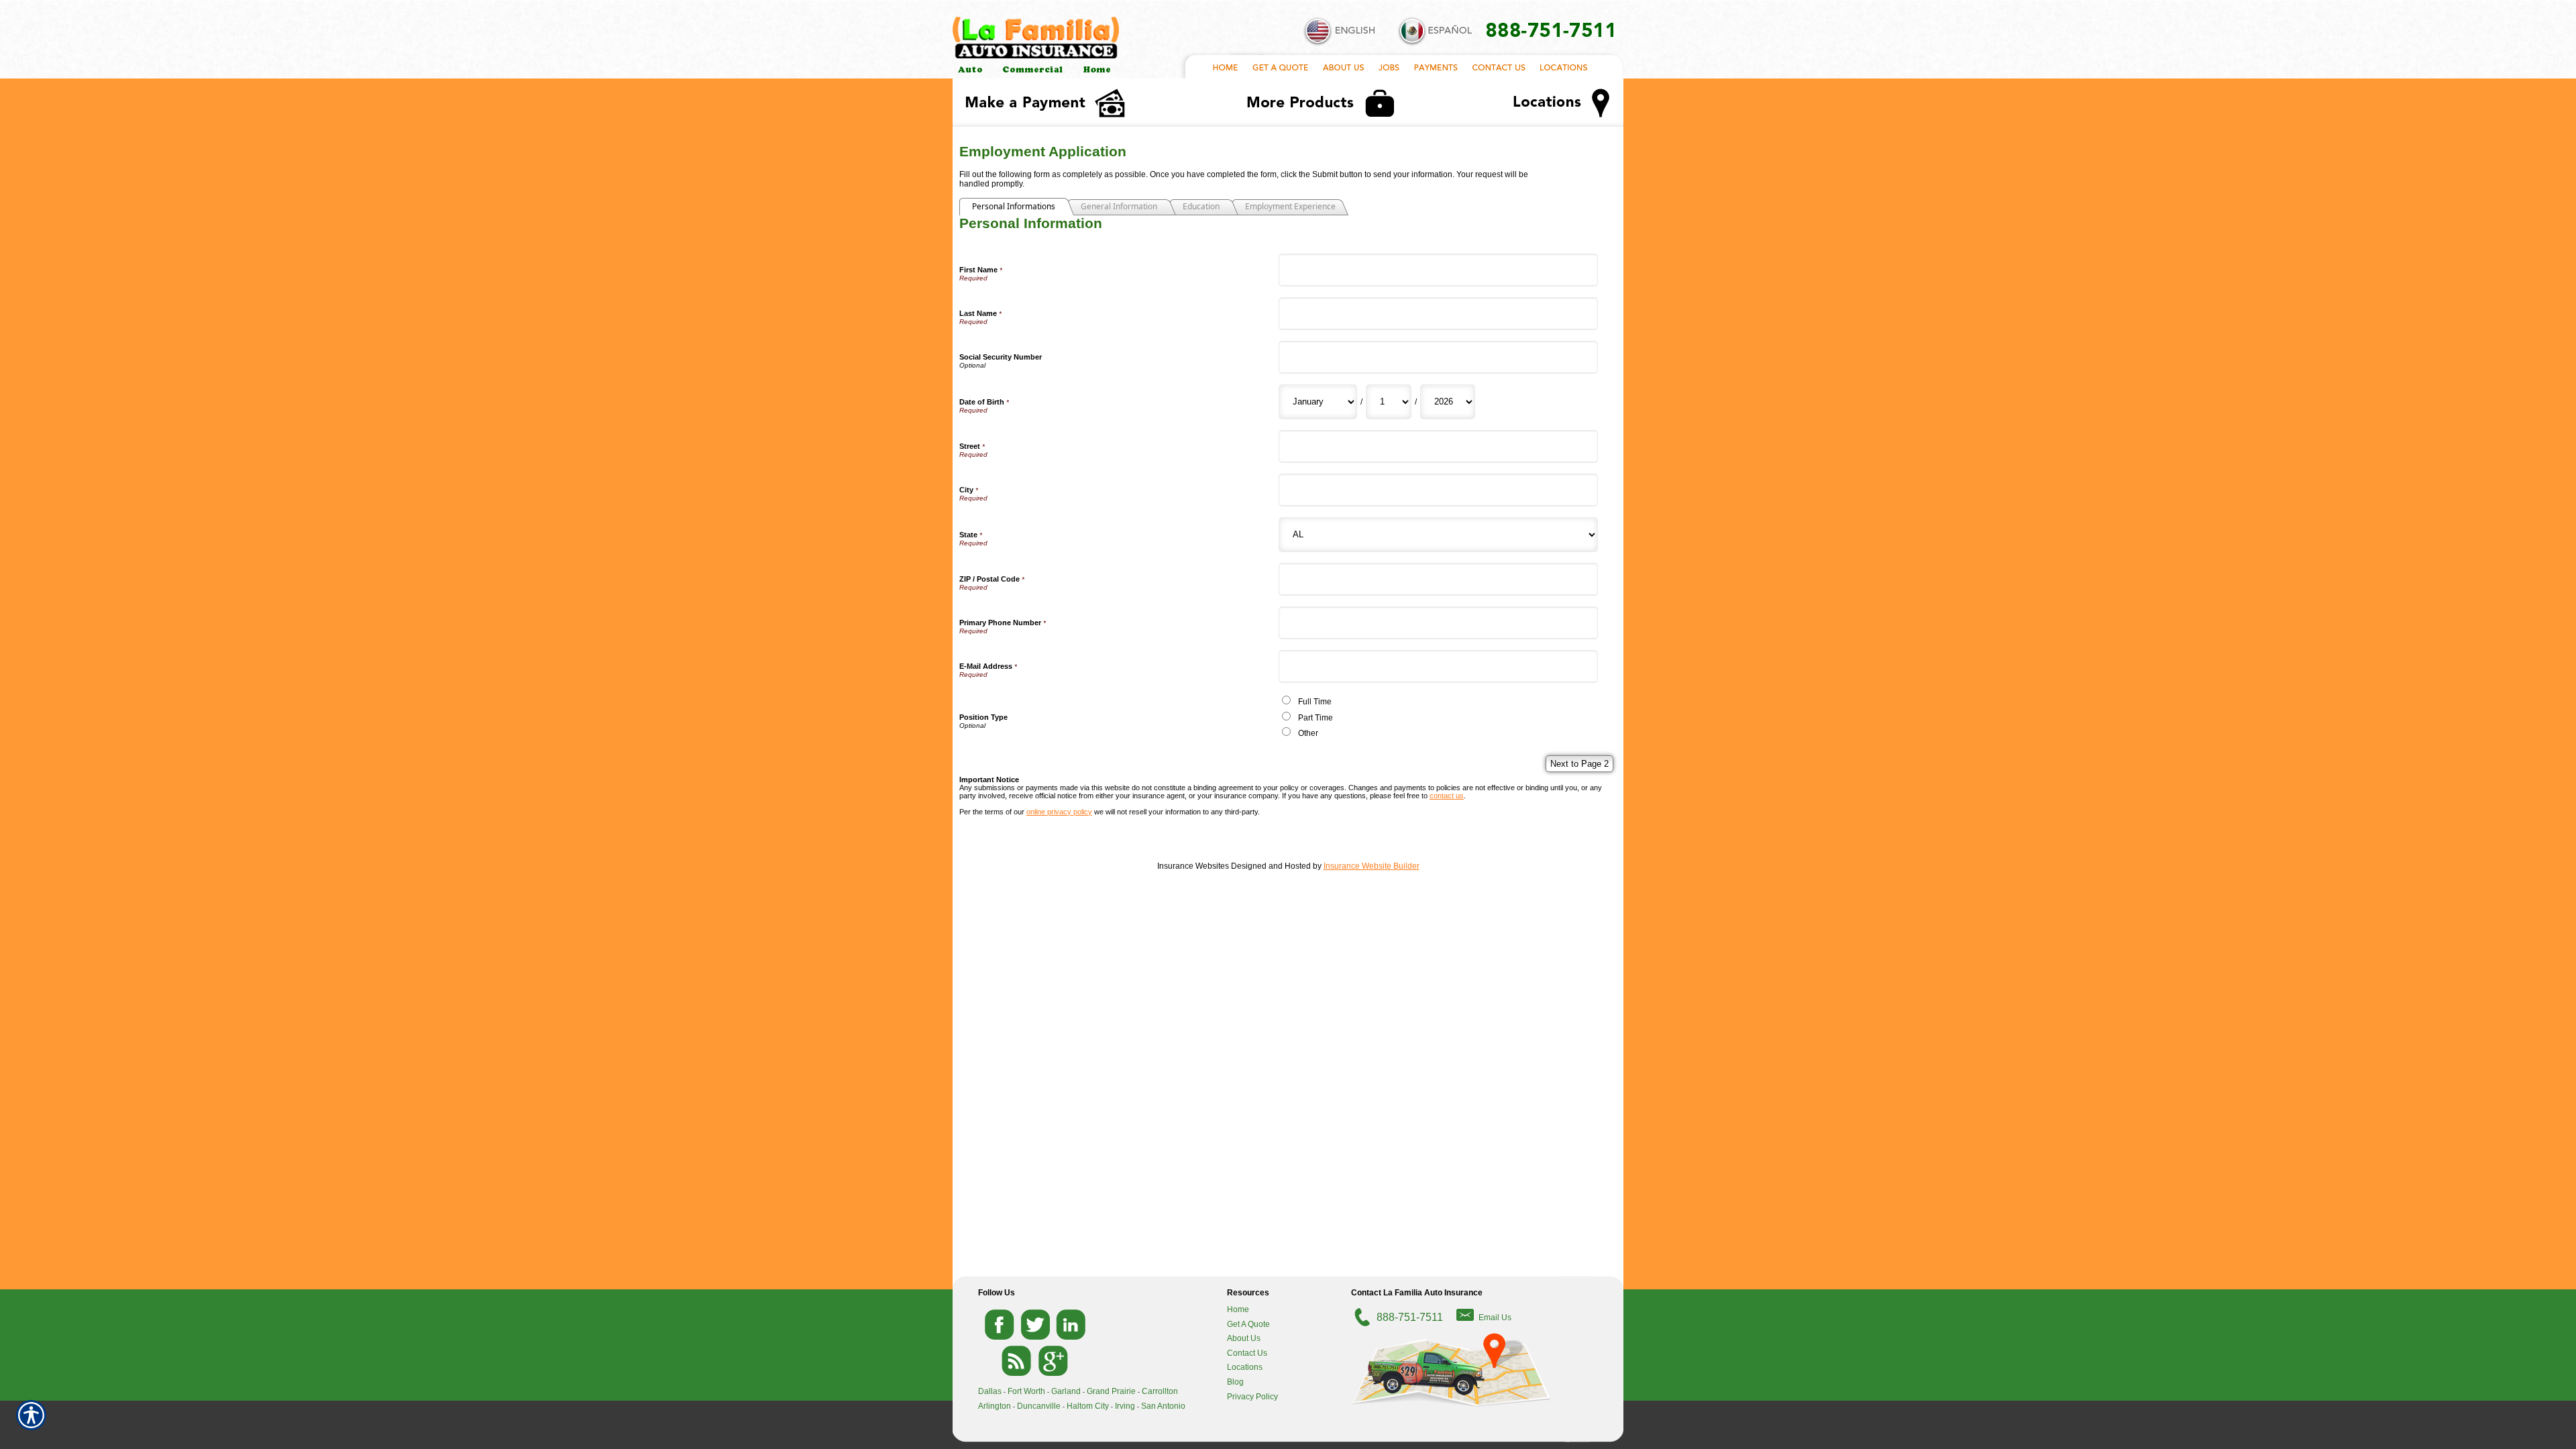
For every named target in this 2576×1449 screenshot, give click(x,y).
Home (1238, 1309)
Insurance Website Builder (1372, 866)
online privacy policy (1059, 812)
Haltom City (1088, 1406)
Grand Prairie (1111, 1391)
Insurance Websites (1193, 866)
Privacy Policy (1252, 1397)
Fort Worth (1026, 1391)
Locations (1245, 1367)
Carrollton (1160, 1391)
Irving (1125, 1406)
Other (1308, 733)
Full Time (1315, 702)
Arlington (995, 1406)
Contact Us (1247, 1353)
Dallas (990, 1391)
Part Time (1316, 718)
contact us (1447, 796)
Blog (1235, 1382)
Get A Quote (1248, 1324)
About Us (1244, 1338)
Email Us (1495, 1318)
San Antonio (1163, 1406)
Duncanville (1039, 1406)
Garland (1066, 1391)
